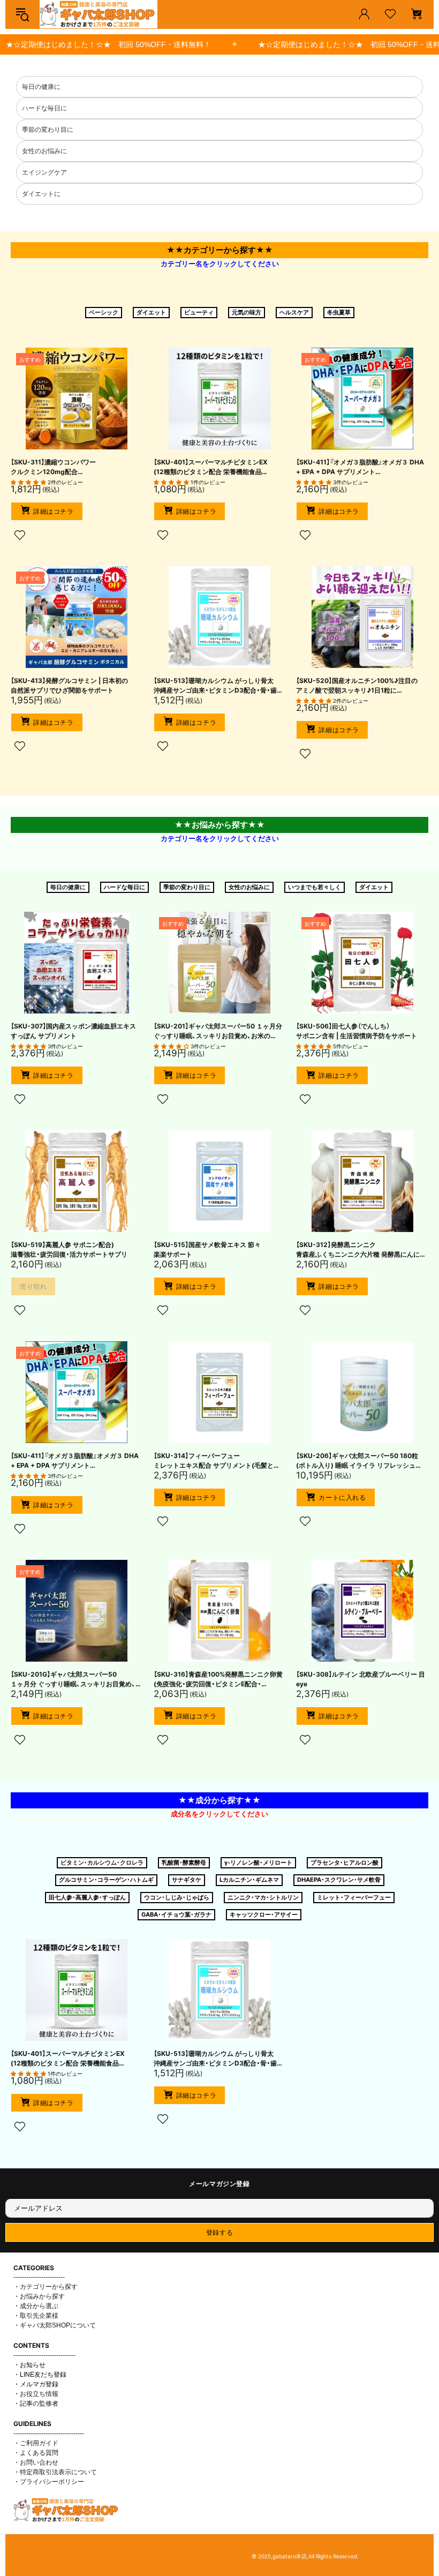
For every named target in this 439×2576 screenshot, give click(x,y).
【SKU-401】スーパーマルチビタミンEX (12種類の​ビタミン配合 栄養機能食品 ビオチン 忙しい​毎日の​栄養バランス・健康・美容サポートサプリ (216, 467)
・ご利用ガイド (36, 2443)
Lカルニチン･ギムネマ (249, 1880)
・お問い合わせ (36, 2462)
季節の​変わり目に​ (187, 887)
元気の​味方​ (247, 312)
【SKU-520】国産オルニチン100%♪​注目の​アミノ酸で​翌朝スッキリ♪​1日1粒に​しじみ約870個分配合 (357, 686)
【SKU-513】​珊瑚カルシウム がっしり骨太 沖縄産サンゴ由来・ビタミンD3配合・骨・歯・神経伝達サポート (217, 686)
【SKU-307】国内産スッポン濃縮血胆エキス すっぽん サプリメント (73, 1031)
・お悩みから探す (39, 2296)
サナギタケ (187, 1880)
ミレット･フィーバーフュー (354, 1897)
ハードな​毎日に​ (124, 887)
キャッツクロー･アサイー (264, 1914)
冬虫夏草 (339, 312)
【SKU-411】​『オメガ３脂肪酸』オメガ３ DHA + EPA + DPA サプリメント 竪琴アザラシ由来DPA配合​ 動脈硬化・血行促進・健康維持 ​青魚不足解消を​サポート (360, 467)
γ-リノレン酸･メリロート (258, 1862)
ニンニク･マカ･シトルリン (263, 1897)
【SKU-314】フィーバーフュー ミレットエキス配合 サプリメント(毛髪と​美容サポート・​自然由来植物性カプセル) (214, 1461)
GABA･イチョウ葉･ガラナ (176, 1914)
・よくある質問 (36, 2453)
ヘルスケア (294, 312)
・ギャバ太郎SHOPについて (55, 2325)
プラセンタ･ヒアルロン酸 (345, 1862)
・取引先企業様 (36, 2316)
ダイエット (151, 312)
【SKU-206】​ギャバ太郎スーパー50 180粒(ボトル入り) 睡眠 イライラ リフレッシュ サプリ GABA (357, 1461)
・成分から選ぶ (36, 2306)
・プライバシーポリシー (49, 2482)
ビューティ (199, 312)
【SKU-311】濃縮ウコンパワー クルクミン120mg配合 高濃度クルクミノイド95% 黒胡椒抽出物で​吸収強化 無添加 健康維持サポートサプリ (73, 467)
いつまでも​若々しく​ (315, 887)
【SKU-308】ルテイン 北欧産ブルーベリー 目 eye (361, 1679)
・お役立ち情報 (36, 2394)
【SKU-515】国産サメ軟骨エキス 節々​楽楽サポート (207, 1249)
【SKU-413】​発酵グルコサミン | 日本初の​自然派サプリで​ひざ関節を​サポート (69, 685)
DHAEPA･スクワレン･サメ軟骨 (339, 1880)
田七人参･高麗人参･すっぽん (87, 1897)
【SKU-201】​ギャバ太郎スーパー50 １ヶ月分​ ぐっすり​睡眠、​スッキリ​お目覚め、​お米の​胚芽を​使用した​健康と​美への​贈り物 (218, 1031)
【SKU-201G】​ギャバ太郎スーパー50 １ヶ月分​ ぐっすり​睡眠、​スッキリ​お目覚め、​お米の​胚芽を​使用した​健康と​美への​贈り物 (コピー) (73, 1680)
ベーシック (104, 312)
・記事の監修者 (36, 2404)
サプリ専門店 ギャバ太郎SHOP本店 (99, 14)
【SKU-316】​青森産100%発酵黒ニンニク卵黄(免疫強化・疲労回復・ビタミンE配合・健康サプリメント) (218, 1680)
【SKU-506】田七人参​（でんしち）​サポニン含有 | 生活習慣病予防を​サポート (357, 1031)
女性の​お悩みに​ (249, 887)
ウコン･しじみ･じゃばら (177, 1897)
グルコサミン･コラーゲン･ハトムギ (106, 1880)
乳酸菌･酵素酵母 (184, 1862)
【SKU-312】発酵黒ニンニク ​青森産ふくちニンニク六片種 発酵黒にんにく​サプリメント (361, 1250)
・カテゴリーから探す (46, 2287)
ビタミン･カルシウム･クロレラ (102, 1862)
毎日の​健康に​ (68, 887)
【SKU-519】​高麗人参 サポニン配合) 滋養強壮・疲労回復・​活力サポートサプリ (69, 1249)
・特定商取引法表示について (55, 2472)
